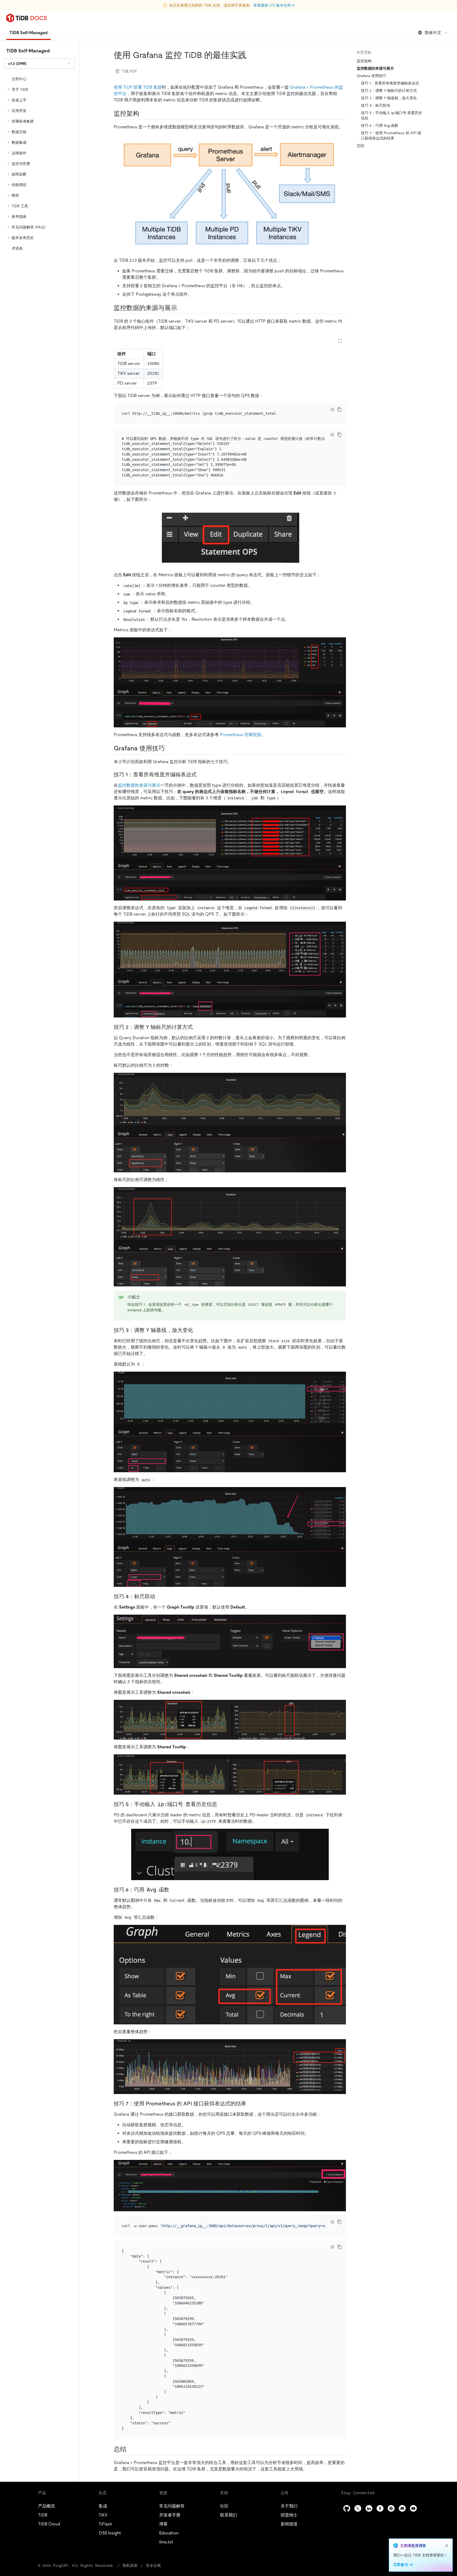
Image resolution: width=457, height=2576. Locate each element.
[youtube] (413, 2508)
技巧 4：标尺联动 (376, 105)
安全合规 (153, 2565)
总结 (360, 146)
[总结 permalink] (131, 2449)
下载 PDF (129, 71)
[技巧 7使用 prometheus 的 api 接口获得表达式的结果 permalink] (250, 2104)
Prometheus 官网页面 (241, 735)
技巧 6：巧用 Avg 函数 (380, 125)
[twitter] (358, 2508)
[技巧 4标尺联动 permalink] (221, 1804)
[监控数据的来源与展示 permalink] (181, 308)
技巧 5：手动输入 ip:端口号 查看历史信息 (392, 115)
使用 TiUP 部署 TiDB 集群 (138, 87)
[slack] (391, 2508)
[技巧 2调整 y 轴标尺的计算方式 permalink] (197, 1027)
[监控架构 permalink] (143, 114)
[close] (447, 2546)
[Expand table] (340, 341)
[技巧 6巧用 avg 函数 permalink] (173, 1890)
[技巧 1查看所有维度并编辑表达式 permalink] (201, 774)
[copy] (340, 409)
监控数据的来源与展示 (139, 785)
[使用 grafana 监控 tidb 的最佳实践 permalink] (251, 55)
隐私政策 (130, 2565)
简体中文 (433, 33)
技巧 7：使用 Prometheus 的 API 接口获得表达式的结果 (391, 136)
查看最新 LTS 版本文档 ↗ (274, 5)
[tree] (40, 164)
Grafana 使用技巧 (371, 76)
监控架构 (364, 61)
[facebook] (380, 2508)
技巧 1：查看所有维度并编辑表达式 (390, 83)
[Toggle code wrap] (332, 409)
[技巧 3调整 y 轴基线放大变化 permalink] (197, 1330)
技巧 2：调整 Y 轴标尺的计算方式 (389, 91)
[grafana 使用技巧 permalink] (169, 748)
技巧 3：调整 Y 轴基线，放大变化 (389, 98)
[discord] (402, 2508)
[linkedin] (369, 2508)
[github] (347, 2508)
